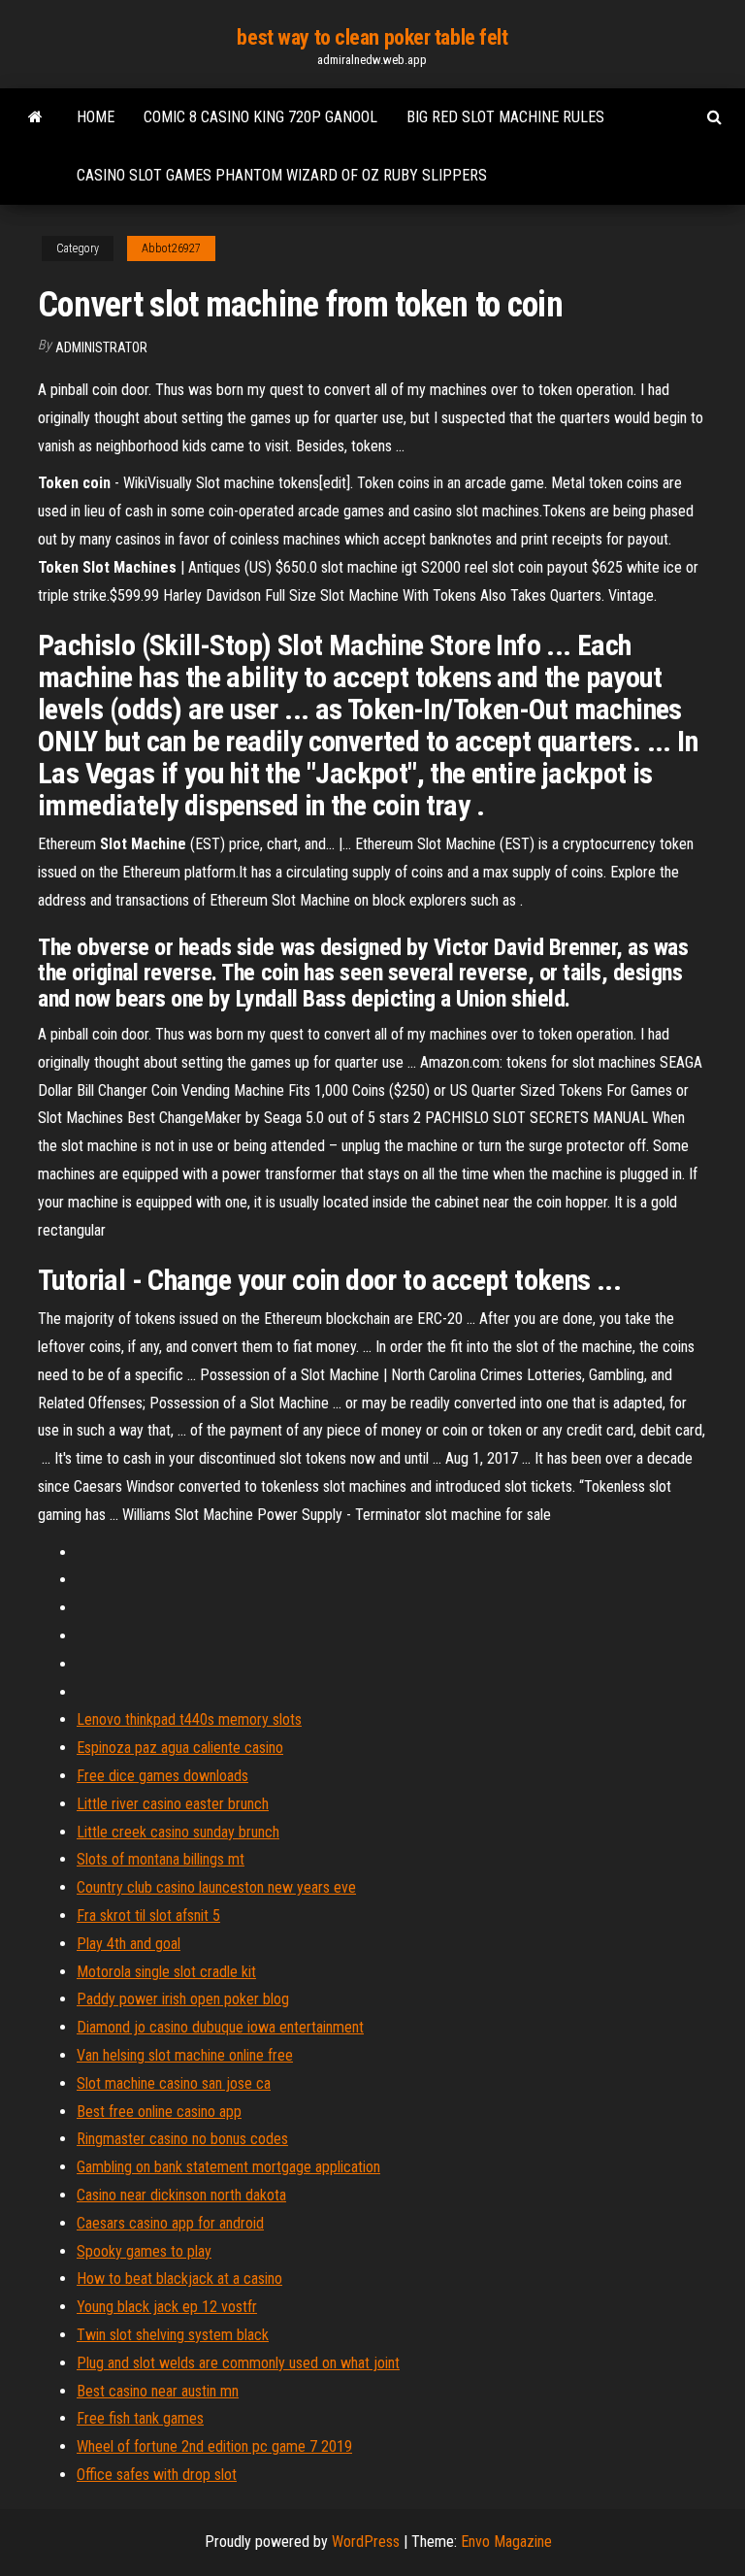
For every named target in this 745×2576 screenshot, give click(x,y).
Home (96, 117)
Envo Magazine (506, 2542)
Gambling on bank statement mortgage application (228, 2167)
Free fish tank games (140, 2418)
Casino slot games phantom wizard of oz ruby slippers (282, 175)
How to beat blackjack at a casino (179, 2279)
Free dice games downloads (162, 1776)
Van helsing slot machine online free (185, 2055)
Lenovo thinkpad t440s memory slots (189, 1719)
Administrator (101, 347)
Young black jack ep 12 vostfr (167, 2307)
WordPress (366, 2542)
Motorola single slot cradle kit (166, 1972)
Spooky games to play (144, 2251)
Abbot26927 (171, 248)
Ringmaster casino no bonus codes (182, 2139)
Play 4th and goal (129, 1944)
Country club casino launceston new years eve (216, 1887)
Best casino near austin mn (158, 2391)
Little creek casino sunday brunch (178, 1832)
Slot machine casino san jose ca (174, 2083)
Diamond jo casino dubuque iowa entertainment (220, 2027)
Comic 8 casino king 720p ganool (260, 117)
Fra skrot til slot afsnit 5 (148, 1915)
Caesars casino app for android (170, 2223)
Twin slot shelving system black (173, 2335)
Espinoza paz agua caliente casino (180, 1748)
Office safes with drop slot (157, 2475)
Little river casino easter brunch (173, 1804)
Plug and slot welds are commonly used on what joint (238, 2363)
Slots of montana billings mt (161, 1859)
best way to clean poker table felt (372, 37)
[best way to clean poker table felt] (35, 117)
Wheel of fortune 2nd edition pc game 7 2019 (214, 2446)
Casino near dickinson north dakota (181, 2195)
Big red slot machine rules (505, 117)
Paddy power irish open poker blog (183, 1999)
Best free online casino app (159, 2112)
